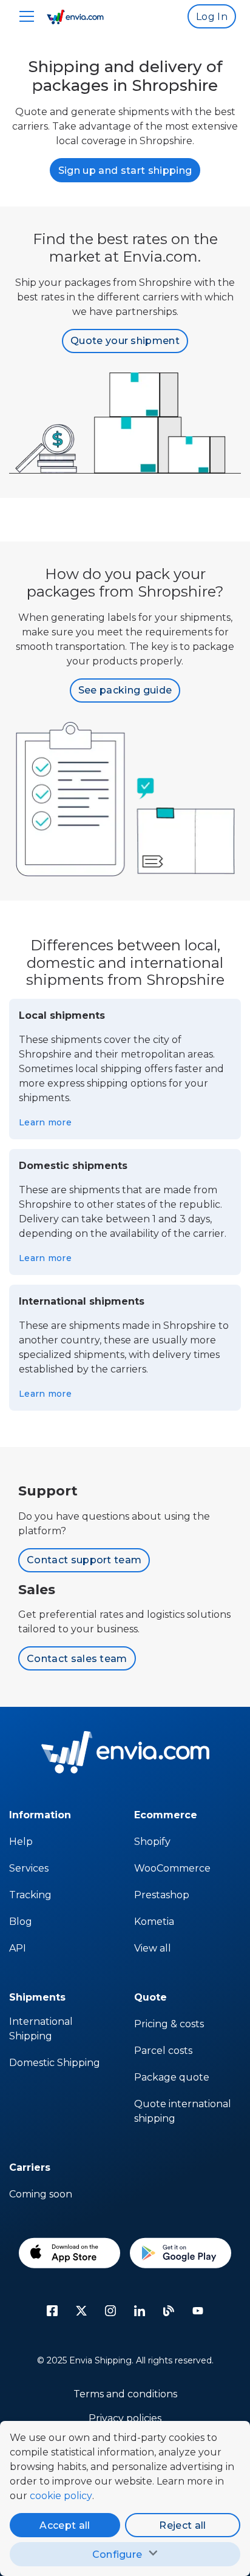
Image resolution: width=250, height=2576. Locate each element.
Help (21, 1842)
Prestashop (162, 1895)
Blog (21, 1922)
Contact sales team (77, 1659)
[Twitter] (81, 2311)
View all (153, 1948)
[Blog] (169, 2311)
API (18, 1948)
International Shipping (41, 2029)
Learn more (45, 1122)
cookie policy (61, 2496)
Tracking (30, 1895)
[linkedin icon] (140, 2311)
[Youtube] (198, 2311)
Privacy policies (125, 2418)
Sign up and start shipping (125, 171)
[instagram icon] (110, 2311)
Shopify (152, 1842)
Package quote (172, 2077)
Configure (117, 2554)
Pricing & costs (169, 2024)
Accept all (65, 2525)
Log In (212, 17)
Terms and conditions (125, 2394)
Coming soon (41, 2194)
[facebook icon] (52, 2311)
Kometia (154, 1922)
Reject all (182, 2525)
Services (29, 1868)
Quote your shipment (125, 341)
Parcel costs (163, 2051)
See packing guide (125, 690)
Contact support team (84, 1560)
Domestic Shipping (55, 2063)
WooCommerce (172, 1868)
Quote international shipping (183, 2111)
